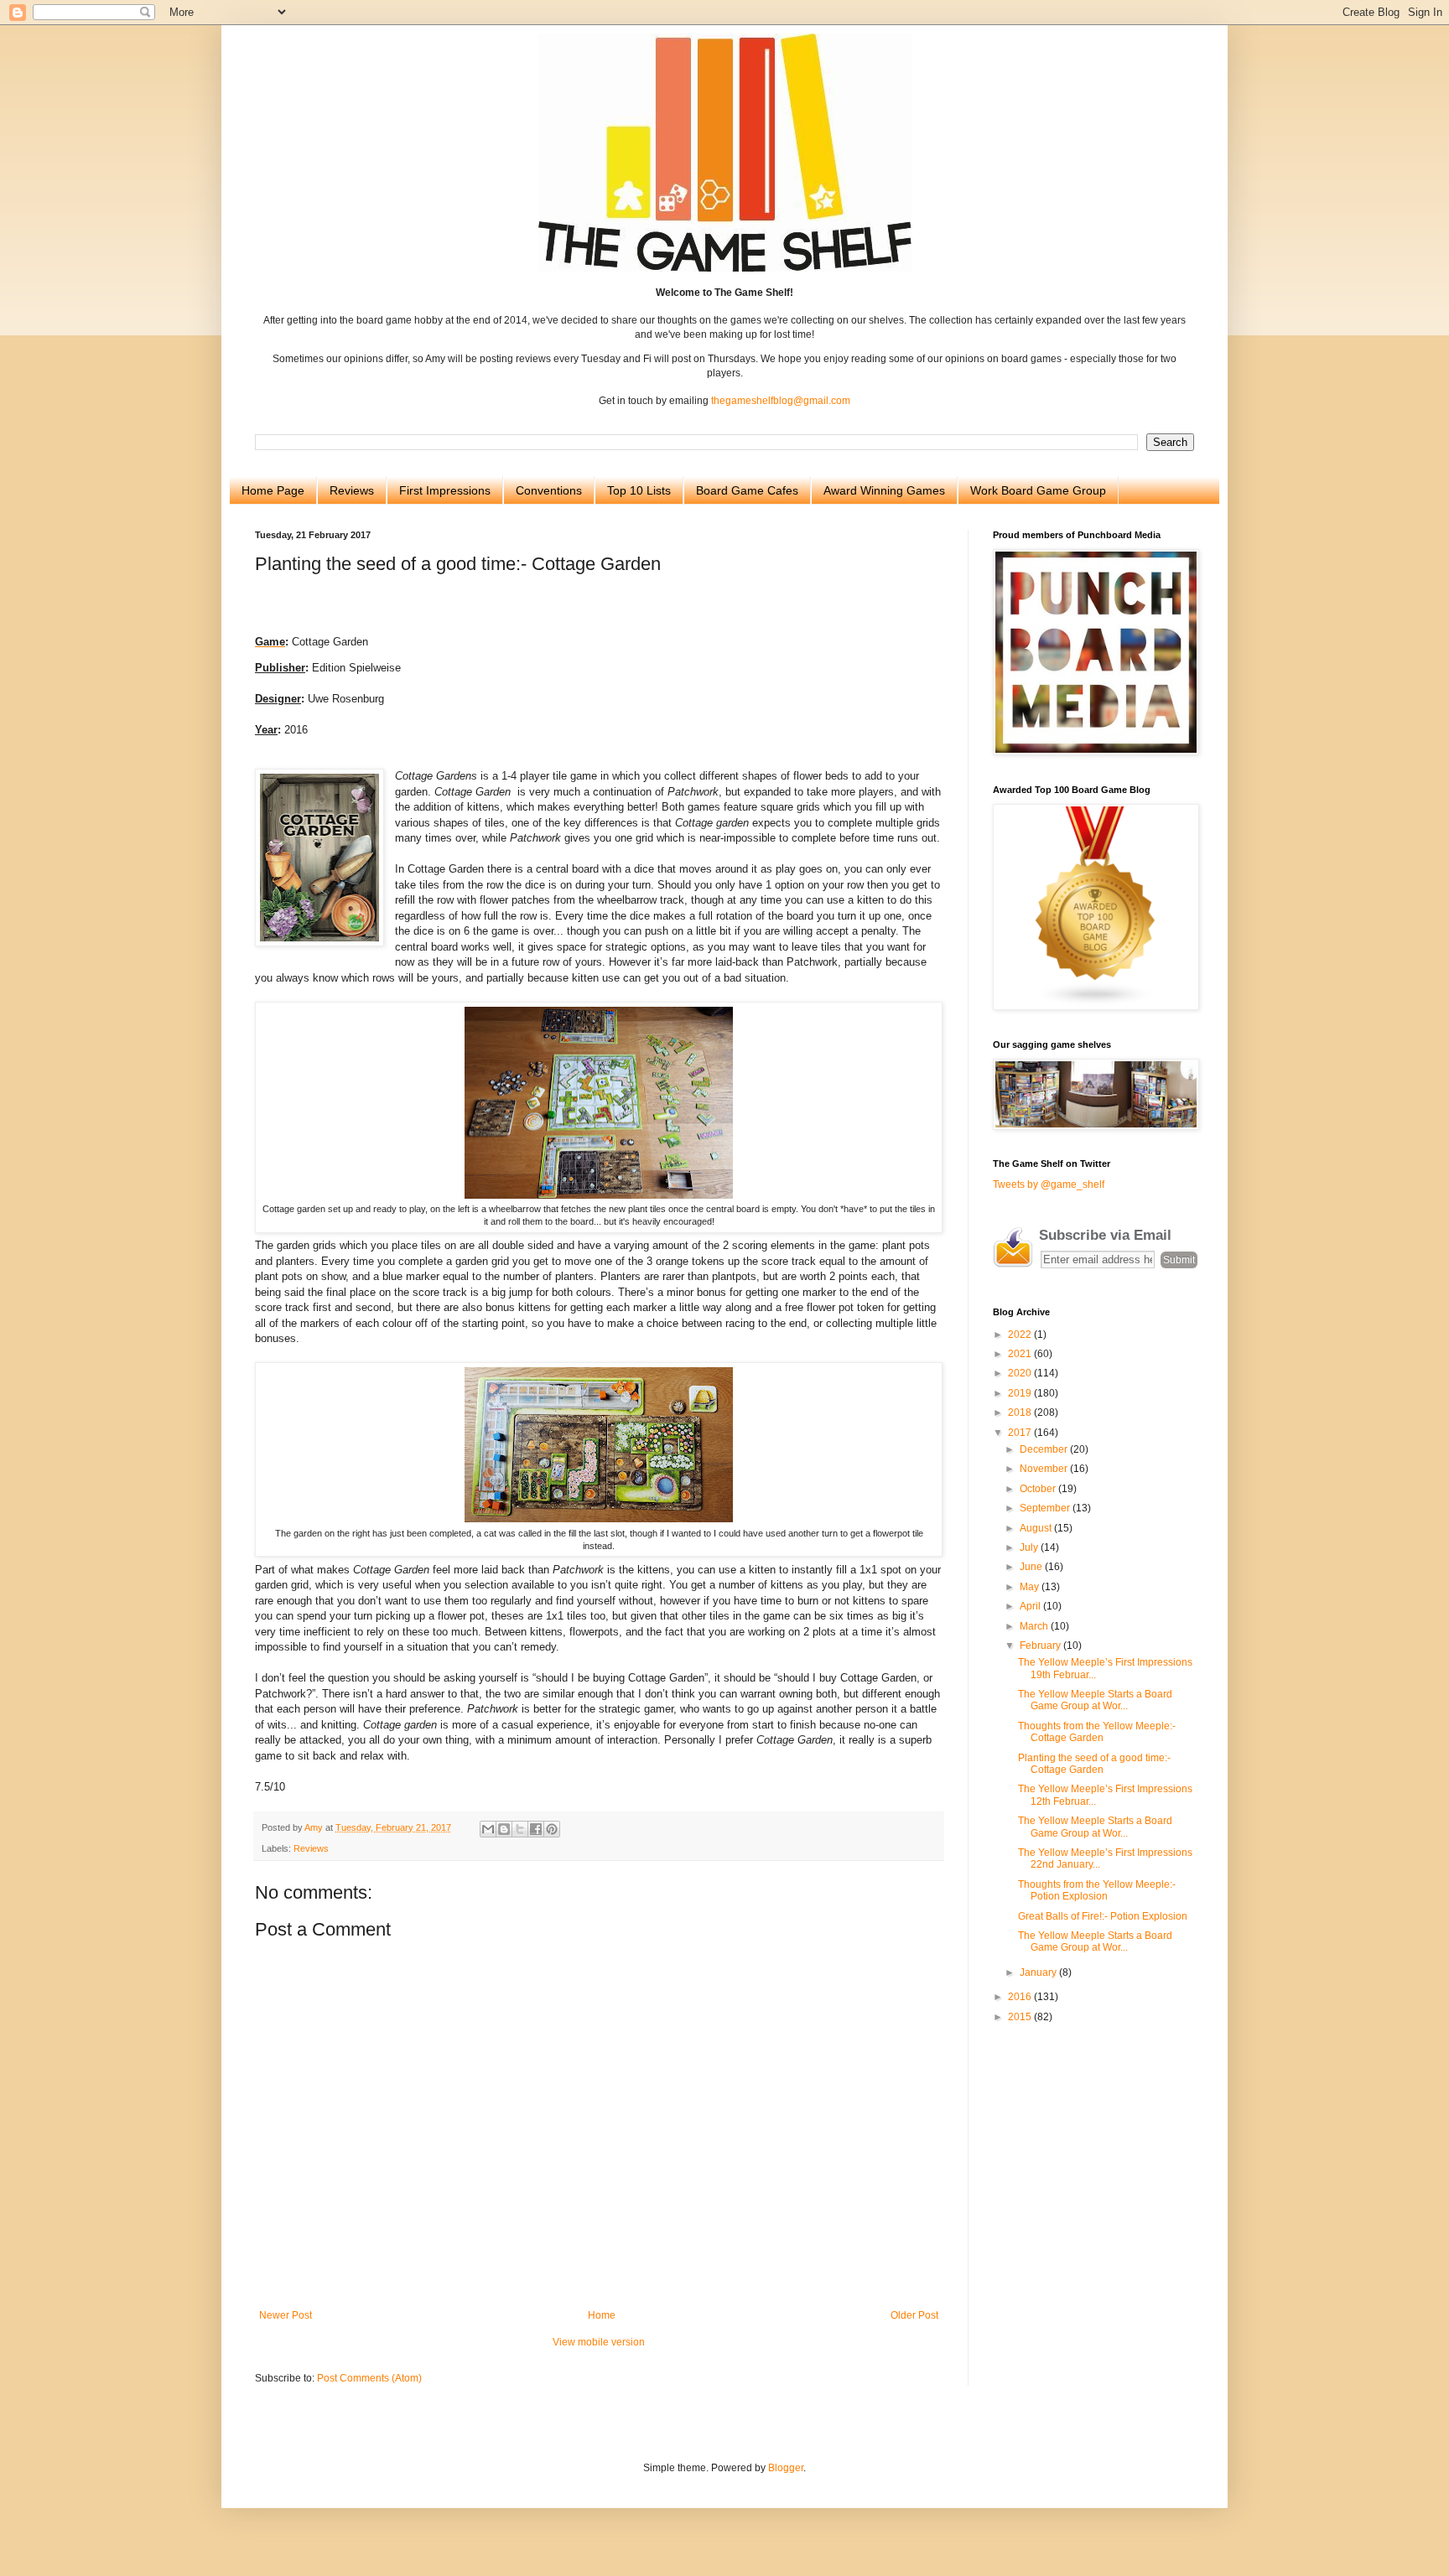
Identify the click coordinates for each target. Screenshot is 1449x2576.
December (1045, 1449)
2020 (1021, 1373)
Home (602, 2315)
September (1046, 1508)
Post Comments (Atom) (369, 2378)
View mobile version (599, 2342)
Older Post (914, 2315)
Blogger (786, 2468)
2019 (1021, 1393)
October (1039, 1489)
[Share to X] (520, 1829)
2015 (1021, 2017)
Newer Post (286, 2315)
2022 (1021, 1335)
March (1035, 1626)
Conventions (549, 490)
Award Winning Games (884, 490)
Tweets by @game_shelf (1049, 1184)
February (1041, 1646)
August (1037, 1528)
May (1031, 1587)
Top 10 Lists (639, 490)
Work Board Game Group (1038, 490)
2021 (1021, 1354)
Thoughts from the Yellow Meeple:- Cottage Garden (1097, 1732)
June (1032, 1567)
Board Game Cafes (747, 490)
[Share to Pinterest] (552, 1829)
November (1045, 1469)
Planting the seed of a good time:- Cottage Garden (1094, 1764)
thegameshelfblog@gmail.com (781, 401)
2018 (1021, 1412)
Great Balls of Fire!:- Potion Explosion (1103, 1916)
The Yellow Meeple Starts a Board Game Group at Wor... (1095, 1700)
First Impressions (445, 490)
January (1039, 1972)
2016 (1021, 1997)
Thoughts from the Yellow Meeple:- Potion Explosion (1097, 1890)
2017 (1021, 1433)
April (1031, 1606)
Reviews (352, 490)
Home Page (273, 490)
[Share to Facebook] (536, 1829)
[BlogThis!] (504, 1829)
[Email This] (488, 1829)
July (1030, 1547)
